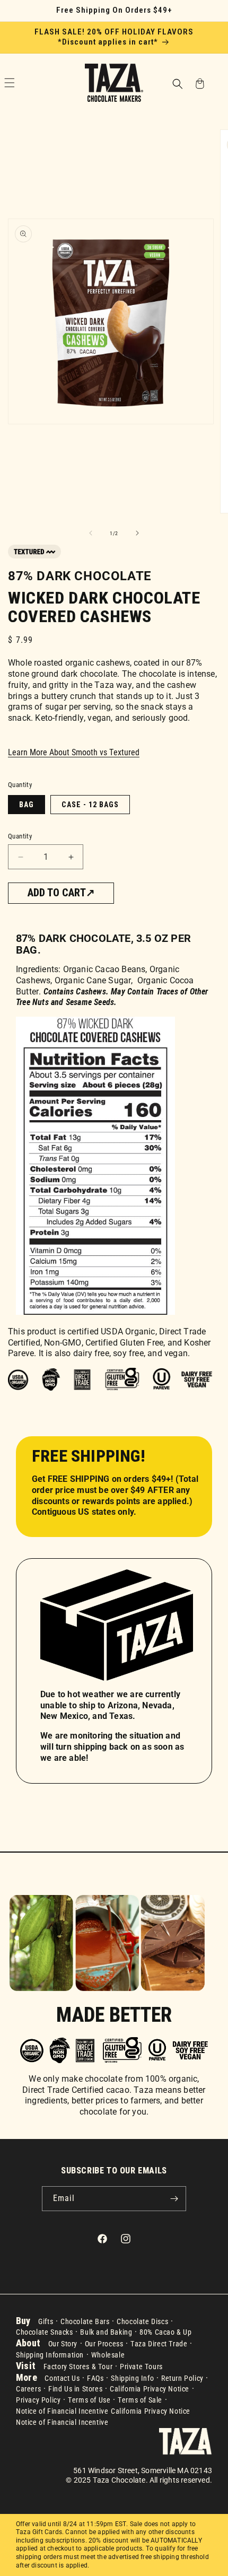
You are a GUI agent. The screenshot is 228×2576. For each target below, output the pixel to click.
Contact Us (62, 2378)
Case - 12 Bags (90, 805)
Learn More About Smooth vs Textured (74, 752)
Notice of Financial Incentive (62, 2411)
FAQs (95, 2378)
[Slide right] (137, 533)
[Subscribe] (174, 2199)
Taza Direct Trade (159, 2344)
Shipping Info (132, 2378)
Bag (27, 805)
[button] (177, 85)
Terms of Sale (140, 2400)
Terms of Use (89, 2400)
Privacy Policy (38, 2400)
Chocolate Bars (85, 2321)
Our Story (63, 2344)
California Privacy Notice (150, 2389)
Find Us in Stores (75, 2389)
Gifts (46, 2321)
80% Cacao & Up (165, 2332)
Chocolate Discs (142, 2321)
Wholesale (108, 2355)
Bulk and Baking (106, 2332)
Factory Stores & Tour (78, 2367)
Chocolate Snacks (45, 2332)
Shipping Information (50, 2355)
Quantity (20, 836)
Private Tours (141, 2367)
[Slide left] (91, 533)
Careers (28, 2389)
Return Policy (182, 2378)
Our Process (104, 2344)
